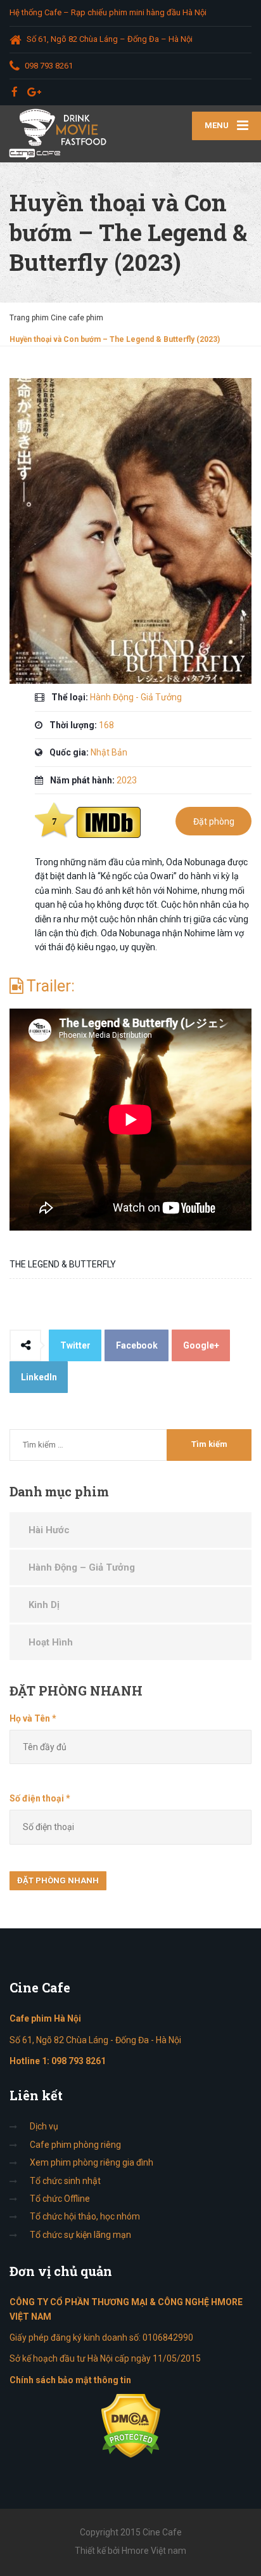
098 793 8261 (79, 2061)
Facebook (137, 1345)
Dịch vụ (44, 2126)
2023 (127, 780)
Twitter (75, 1345)
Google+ (201, 1345)
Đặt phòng (214, 821)
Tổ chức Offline (60, 2199)
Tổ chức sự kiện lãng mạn (80, 2235)
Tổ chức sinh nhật (65, 2181)
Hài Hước (49, 1530)
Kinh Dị (44, 1605)
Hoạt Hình (51, 1642)
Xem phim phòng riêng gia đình (92, 2162)
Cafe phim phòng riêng (75, 2145)
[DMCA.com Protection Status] (131, 2425)
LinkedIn (39, 1377)
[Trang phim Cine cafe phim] (65, 134)
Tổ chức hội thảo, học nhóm (85, 2216)
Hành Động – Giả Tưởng (82, 1567)
